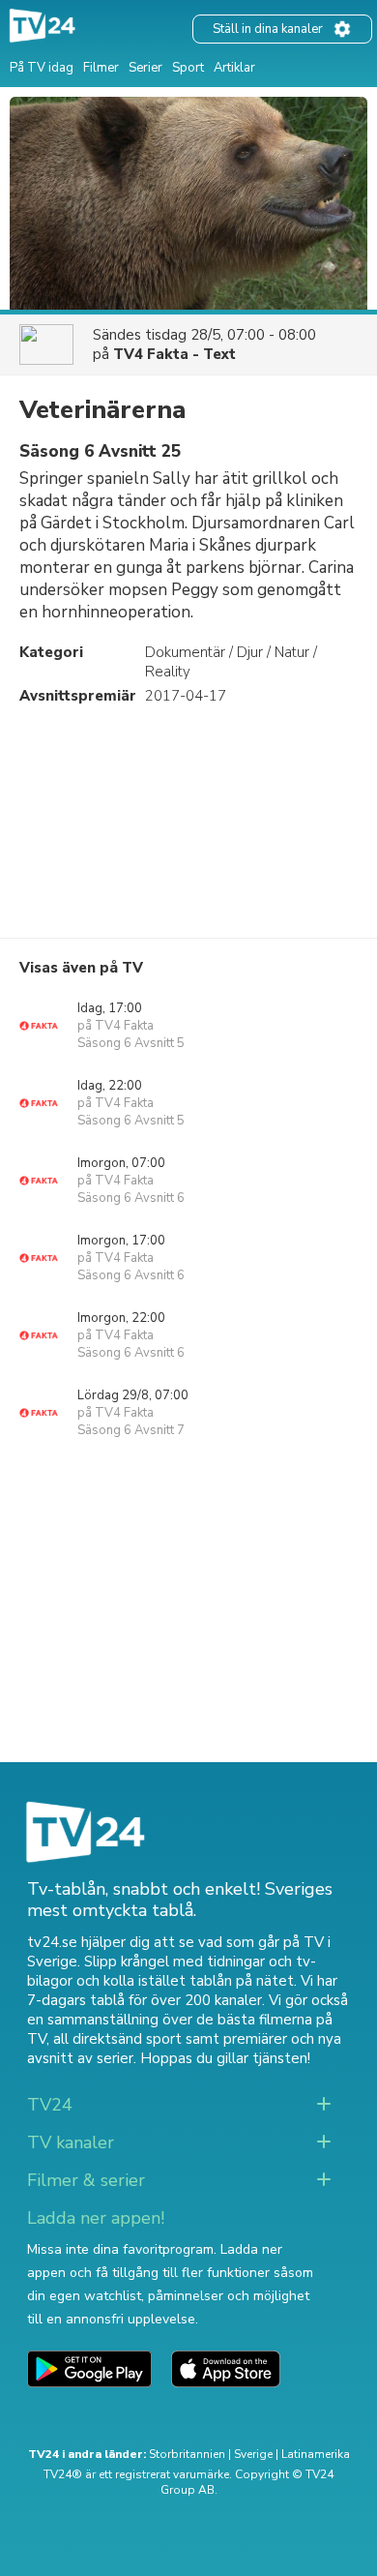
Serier (145, 68)
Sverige (253, 2454)
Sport (188, 68)
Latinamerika (316, 2454)
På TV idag (42, 68)
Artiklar (234, 68)
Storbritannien (187, 2454)
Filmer (101, 68)
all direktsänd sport (117, 2039)
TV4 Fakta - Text (174, 354)
